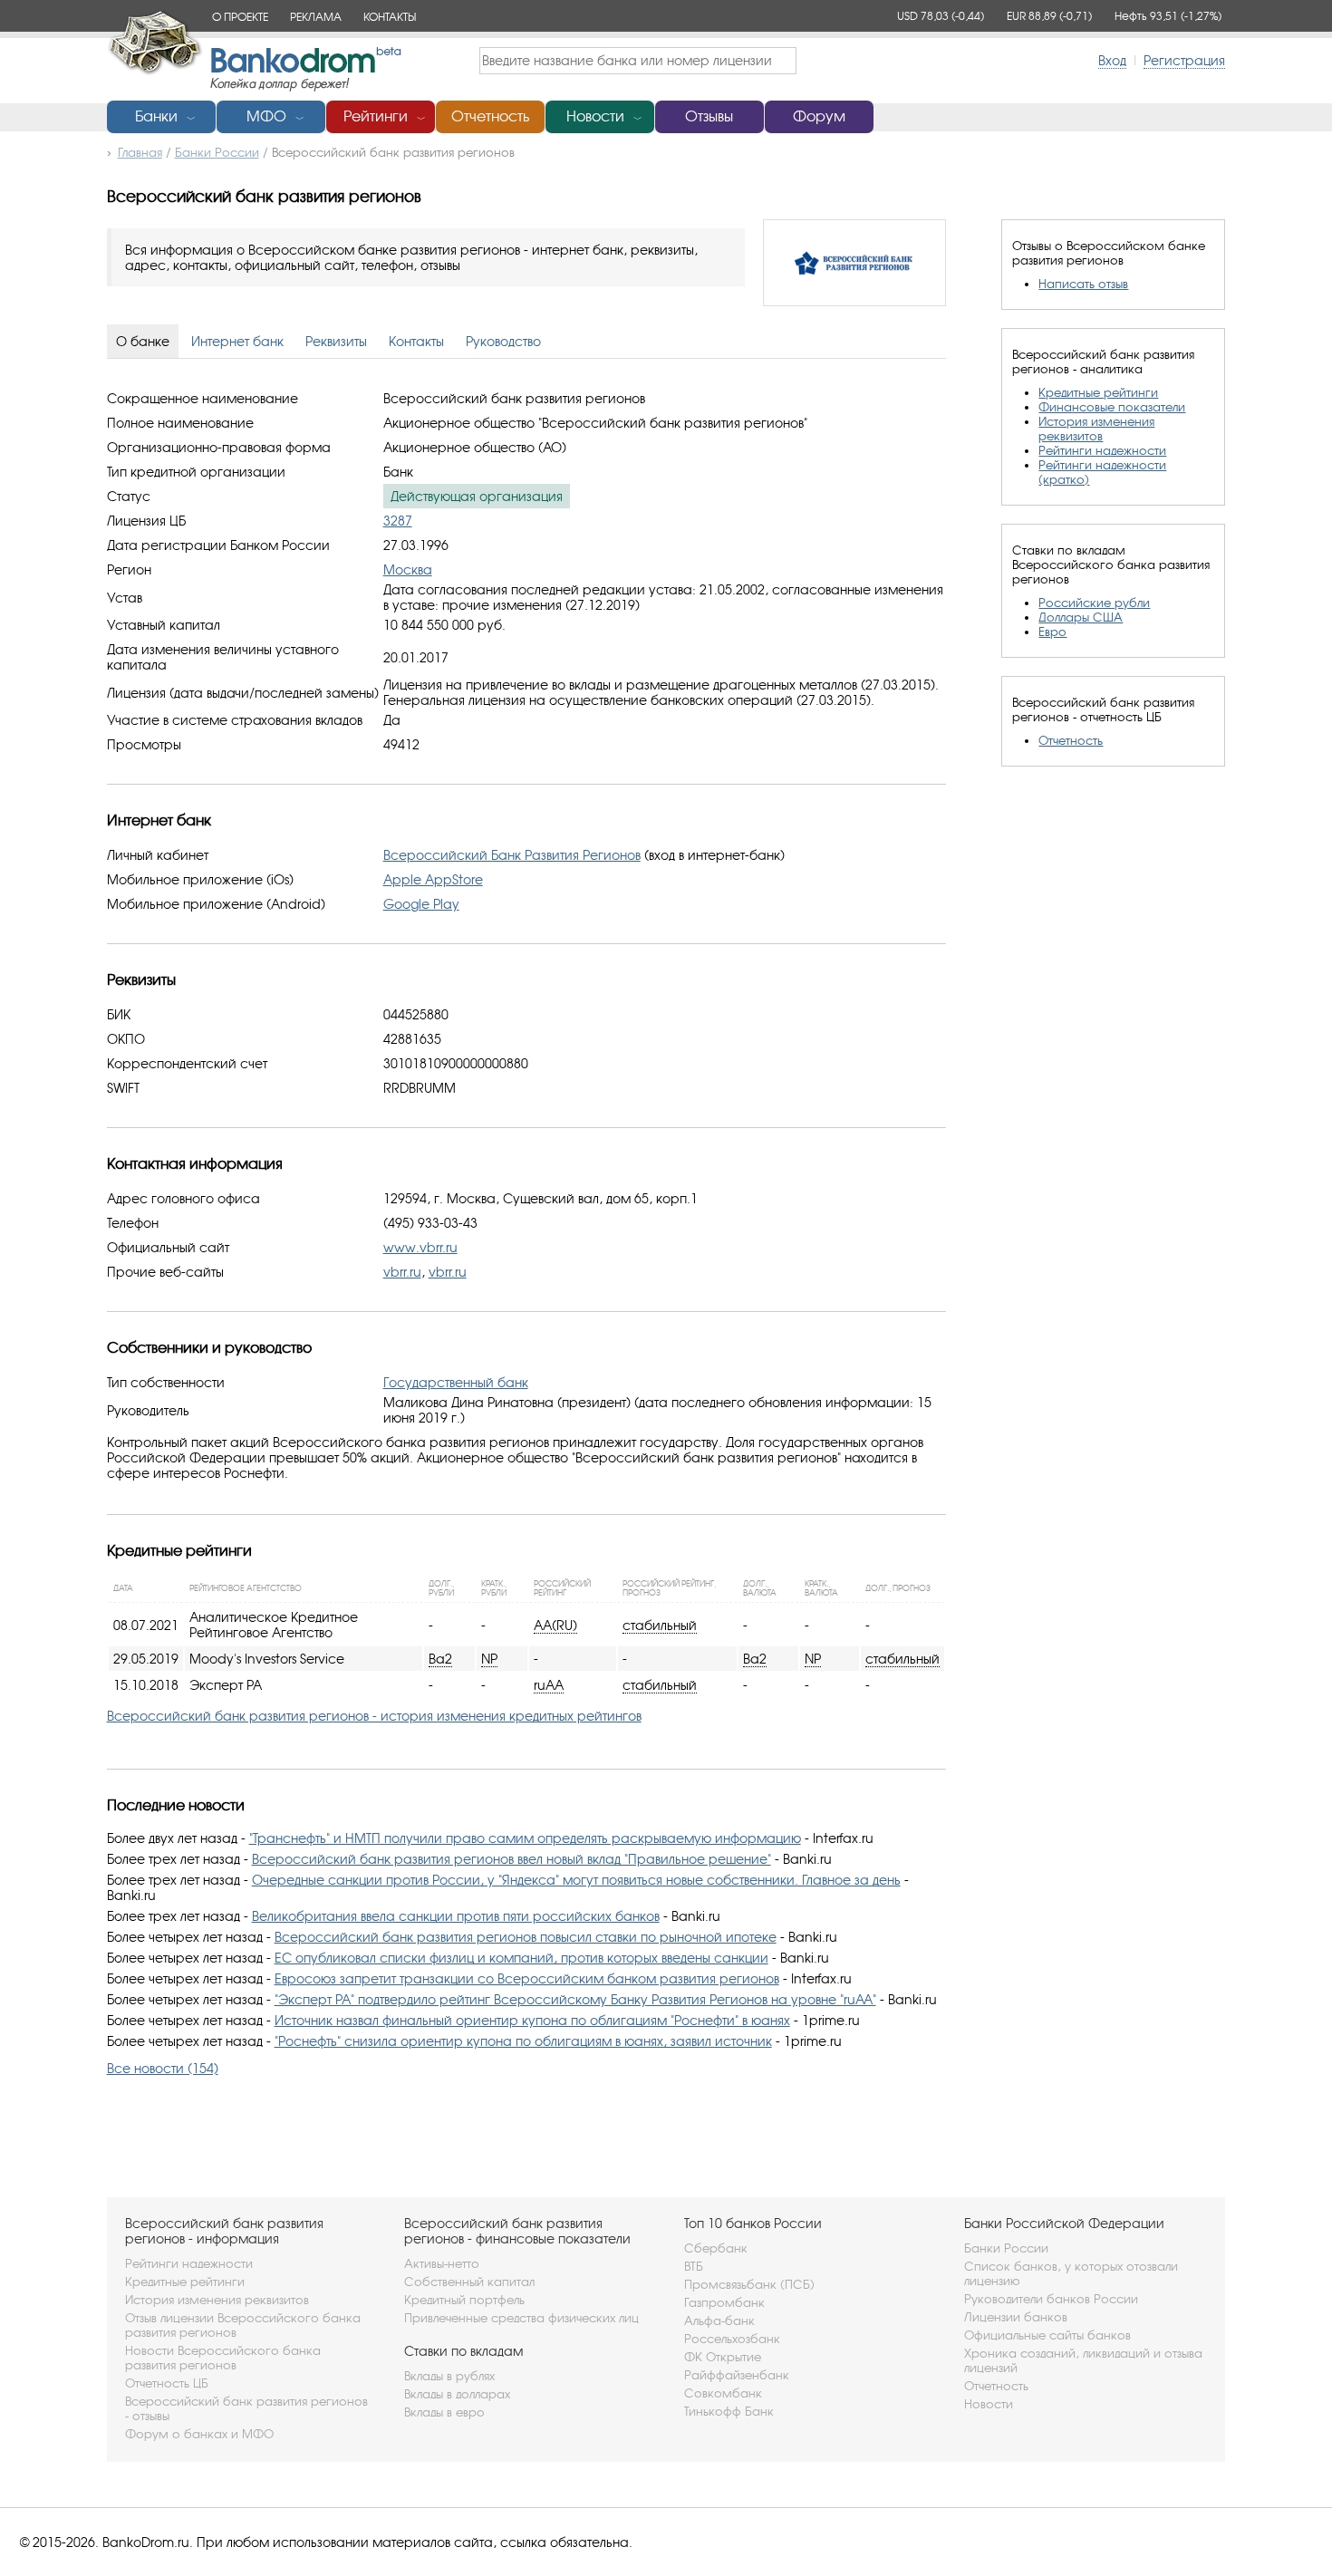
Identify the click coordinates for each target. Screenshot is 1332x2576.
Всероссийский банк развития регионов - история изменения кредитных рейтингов (374, 1716)
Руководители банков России (1051, 2299)
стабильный (660, 1625)
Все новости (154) (163, 2068)
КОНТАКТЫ (390, 17)
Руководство (503, 341)
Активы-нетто (442, 2263)
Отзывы (709, 116)
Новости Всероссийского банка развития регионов (223, 2358)
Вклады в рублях (449, 2376)
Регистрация (1184, 60)
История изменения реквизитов (1096, 429)
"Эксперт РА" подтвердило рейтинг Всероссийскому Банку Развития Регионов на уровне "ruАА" (575, 1999)
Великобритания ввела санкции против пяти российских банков (456, 1916)
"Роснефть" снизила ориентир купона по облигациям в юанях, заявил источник (523, 2041)
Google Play (421, 904)
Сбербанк (716, 2248)
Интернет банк (237, 341)
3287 (398, 521)
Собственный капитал (469, 2282)
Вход (1112, 60)
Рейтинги (376, 116)
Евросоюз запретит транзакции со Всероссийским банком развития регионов (527, 1978)
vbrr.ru (402, 1272)
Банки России (1006, 2248)
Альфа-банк (719, 2320)
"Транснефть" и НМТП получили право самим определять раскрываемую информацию (525, 1838)
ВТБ (694, 2266)
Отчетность (490, 116)
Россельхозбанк (732, 2339)
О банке (143, 341)
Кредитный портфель (464, 2300)
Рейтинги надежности (1102, 450)
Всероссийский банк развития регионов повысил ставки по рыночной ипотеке (526, 1937)
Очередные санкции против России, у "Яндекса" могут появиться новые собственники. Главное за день (576, 1880)
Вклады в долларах (457, 2394)
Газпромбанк (724, 2302)
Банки (156, 116)
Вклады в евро (444, 2412)
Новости (595, 116)
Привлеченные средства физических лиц (521, 2318)
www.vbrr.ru (420, 1247)
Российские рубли (1094, 603)
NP (489, 1659)
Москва (408, 569)
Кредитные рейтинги (1098, 392)
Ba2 (440, 1659)
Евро (1052, 632)
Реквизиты (336, 341)
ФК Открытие (723, 2357)
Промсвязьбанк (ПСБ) (749, 2284)
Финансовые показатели (1112, 407)
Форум (819, 116)
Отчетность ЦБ (167, 2383)
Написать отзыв (1083, 284)
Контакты (416, 341)
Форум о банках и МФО (199, 2434)
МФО (266, 116)
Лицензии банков (1016, 2317)
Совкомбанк (723, 2393)
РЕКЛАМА (316, 17)
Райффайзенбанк (737, 2375)
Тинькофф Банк (729, 2411)
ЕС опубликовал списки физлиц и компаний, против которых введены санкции (521, 1958)
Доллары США (1081, 617)
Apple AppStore (433, 879)
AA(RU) (555, 1625)
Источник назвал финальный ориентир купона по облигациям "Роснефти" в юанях (532, 2020)
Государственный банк (456, 1382)
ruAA (549, 1685)
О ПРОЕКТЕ (240, 17)
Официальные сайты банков (1047, 2335)
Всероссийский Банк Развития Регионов (512, 855)
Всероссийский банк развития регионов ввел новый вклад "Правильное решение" (512, 1859)
